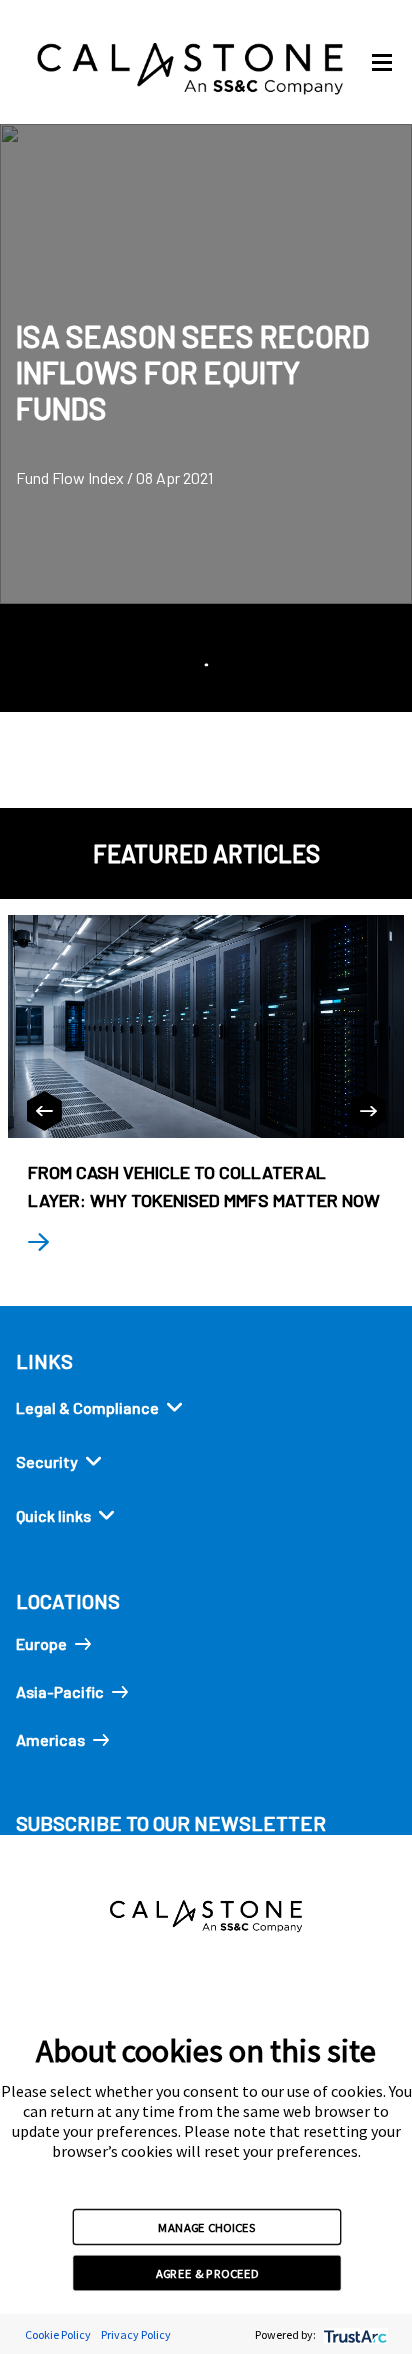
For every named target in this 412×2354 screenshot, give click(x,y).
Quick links (53, 1515)
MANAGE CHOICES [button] (206, 2226)
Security (47, 1461)
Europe (41, 1643)
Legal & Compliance (87, 1407)
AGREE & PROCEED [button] (207, 2273)
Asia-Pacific (60, 1691)
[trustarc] (353, 2334)
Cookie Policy (58, 2334)
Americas (50, 1739)
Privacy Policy (136, 2334)
